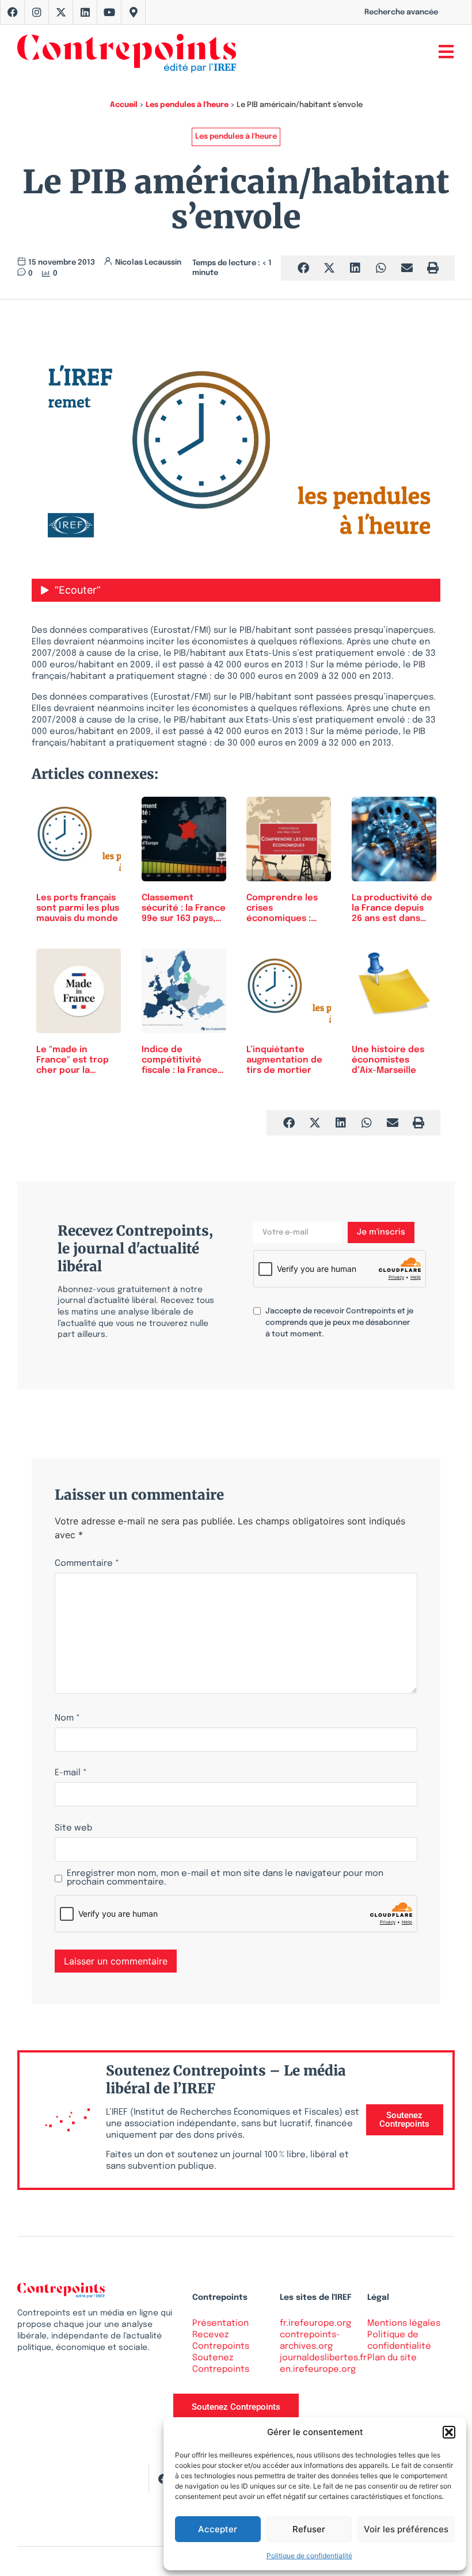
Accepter (218, 2529)
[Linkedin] (85, 12)
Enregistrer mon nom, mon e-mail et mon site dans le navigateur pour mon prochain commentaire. (225, 1878)
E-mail (71, 1773)
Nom (67, 1719)
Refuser (309, 2529)
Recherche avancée (401, 12)
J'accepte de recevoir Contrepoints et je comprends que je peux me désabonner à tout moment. (339, 1323)
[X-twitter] (61, 12)
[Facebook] (13, 12)
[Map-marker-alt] (134, 12)
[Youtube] (109, 12)
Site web (73, 1828)
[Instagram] (37, 12)
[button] (449, 2432)
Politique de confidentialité (309, 2556)
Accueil (124, 105)
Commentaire (87, 1564)
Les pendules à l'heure (187, 105)
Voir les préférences (406, 2529)
